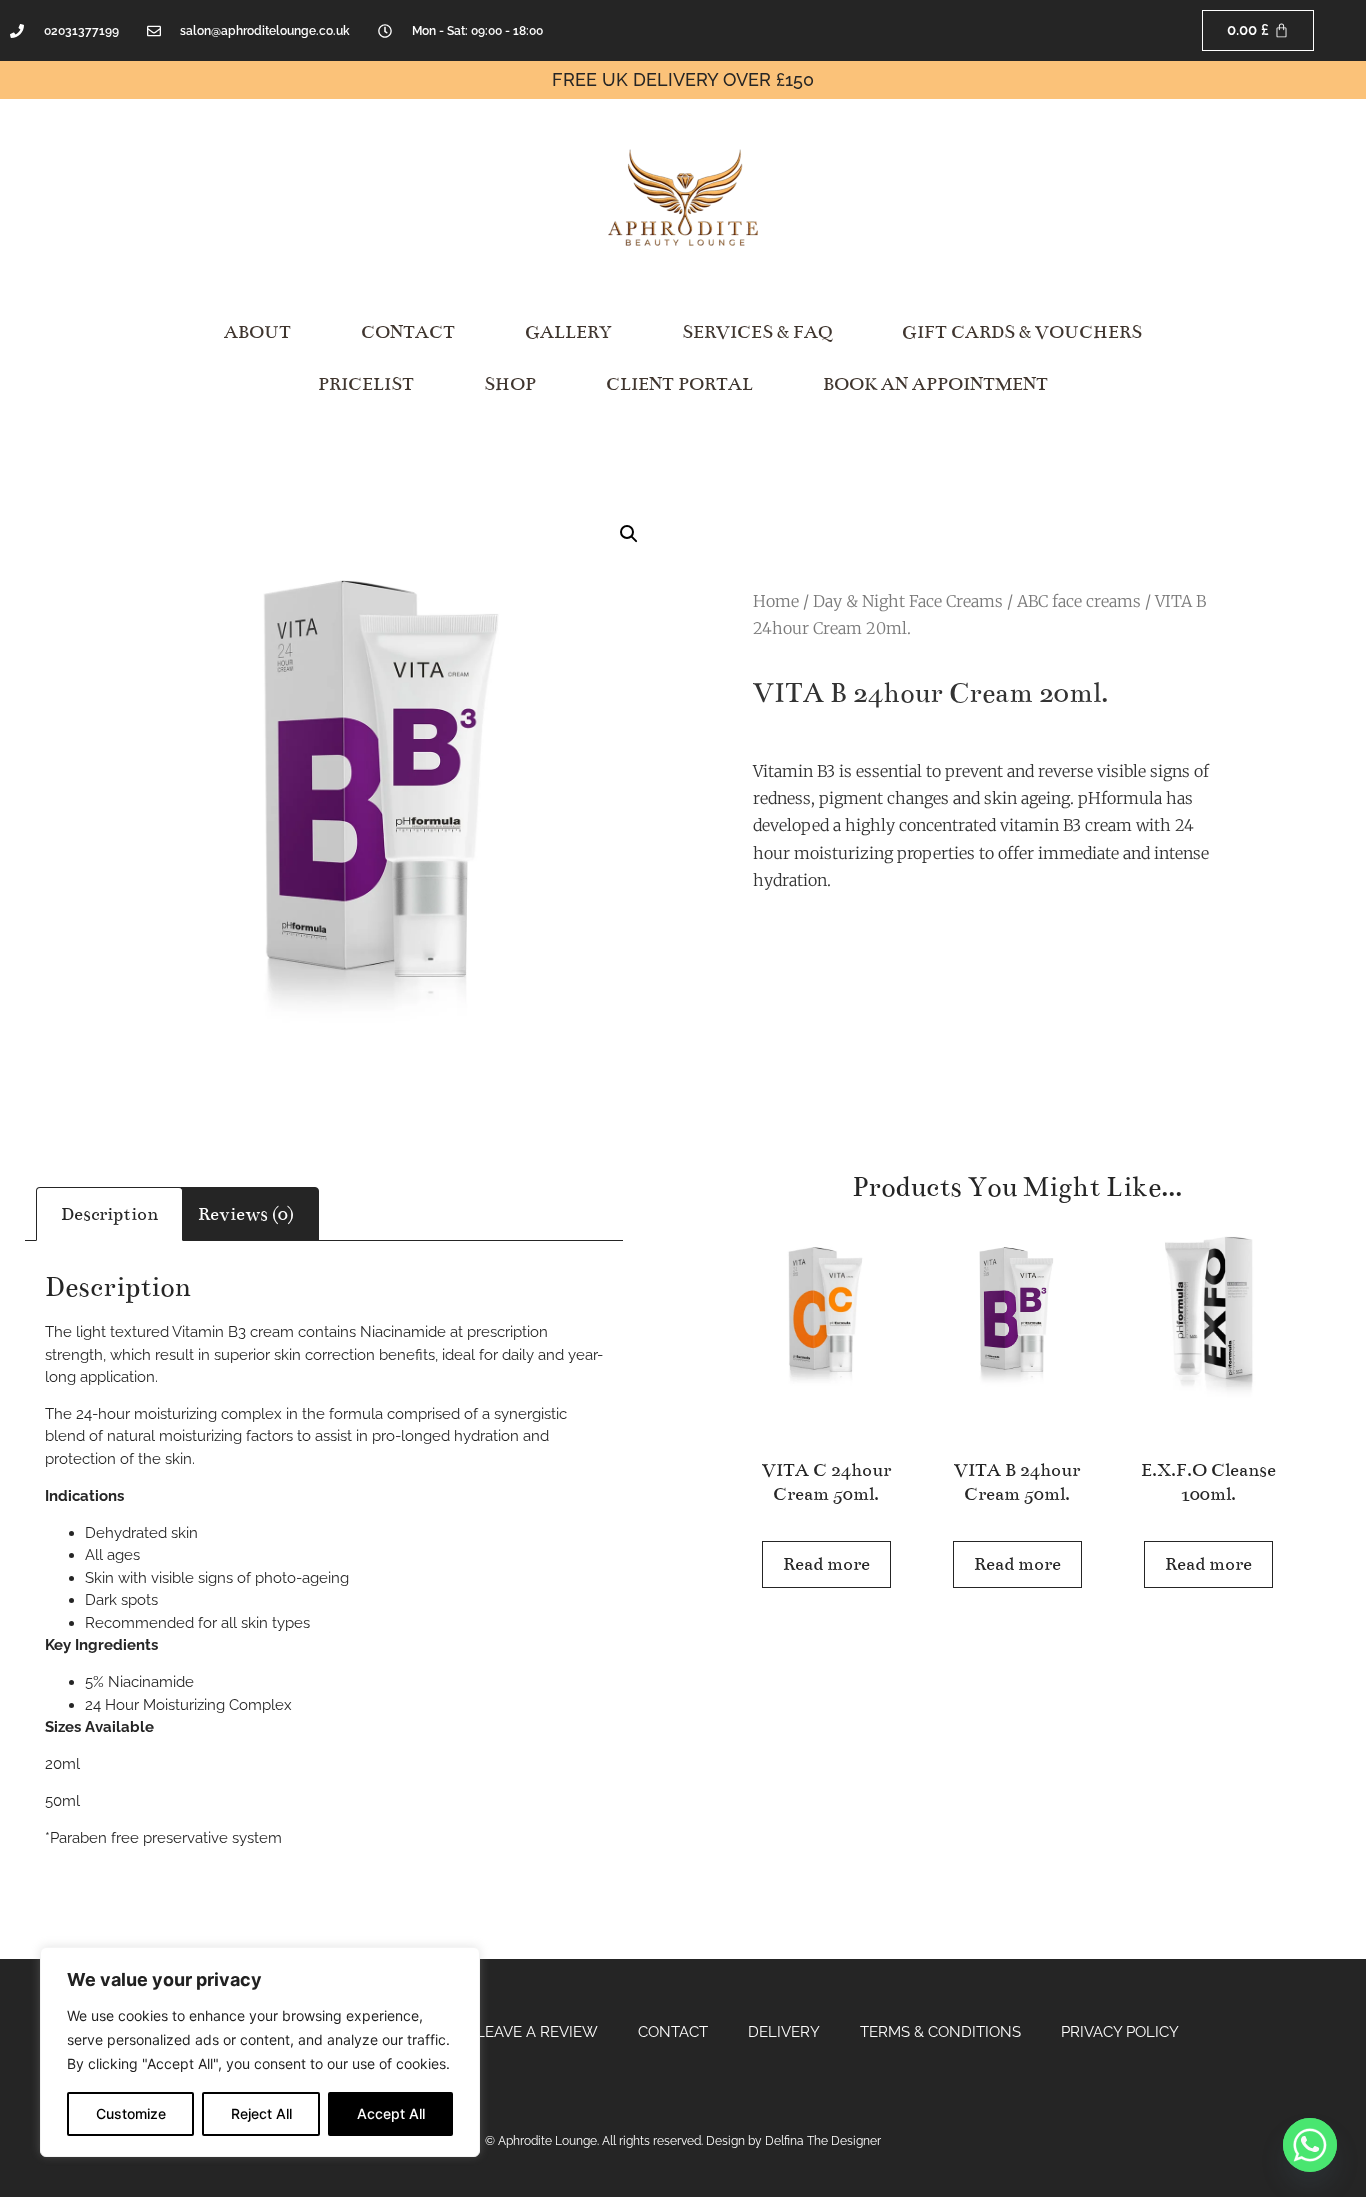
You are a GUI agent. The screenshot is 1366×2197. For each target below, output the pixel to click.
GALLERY (568, 332)
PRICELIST (366, 384)
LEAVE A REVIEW (537, 2032)
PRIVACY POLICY (1120, 2032)
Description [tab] (109, 1214)
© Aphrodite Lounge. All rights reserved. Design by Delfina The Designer (683, 2141)
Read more (826, 1564)
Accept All (391, 2113)
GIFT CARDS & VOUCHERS (1022, 332)
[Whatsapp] (1310, 2145)
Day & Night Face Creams (908, 601)
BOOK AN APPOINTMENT (935, 384)
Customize (131, 2113)
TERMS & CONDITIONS (940, 2032)
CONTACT (408, 332)
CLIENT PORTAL (679, 384)
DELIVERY (784, 2032)
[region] (260, 2052)
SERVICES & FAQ (757, 332)
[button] (629, 534)
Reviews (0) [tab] (246, 1214)
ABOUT (257, 332)
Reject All (261, 2113)
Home (776, 601)
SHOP (510, 384)
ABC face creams (1079, 601)
